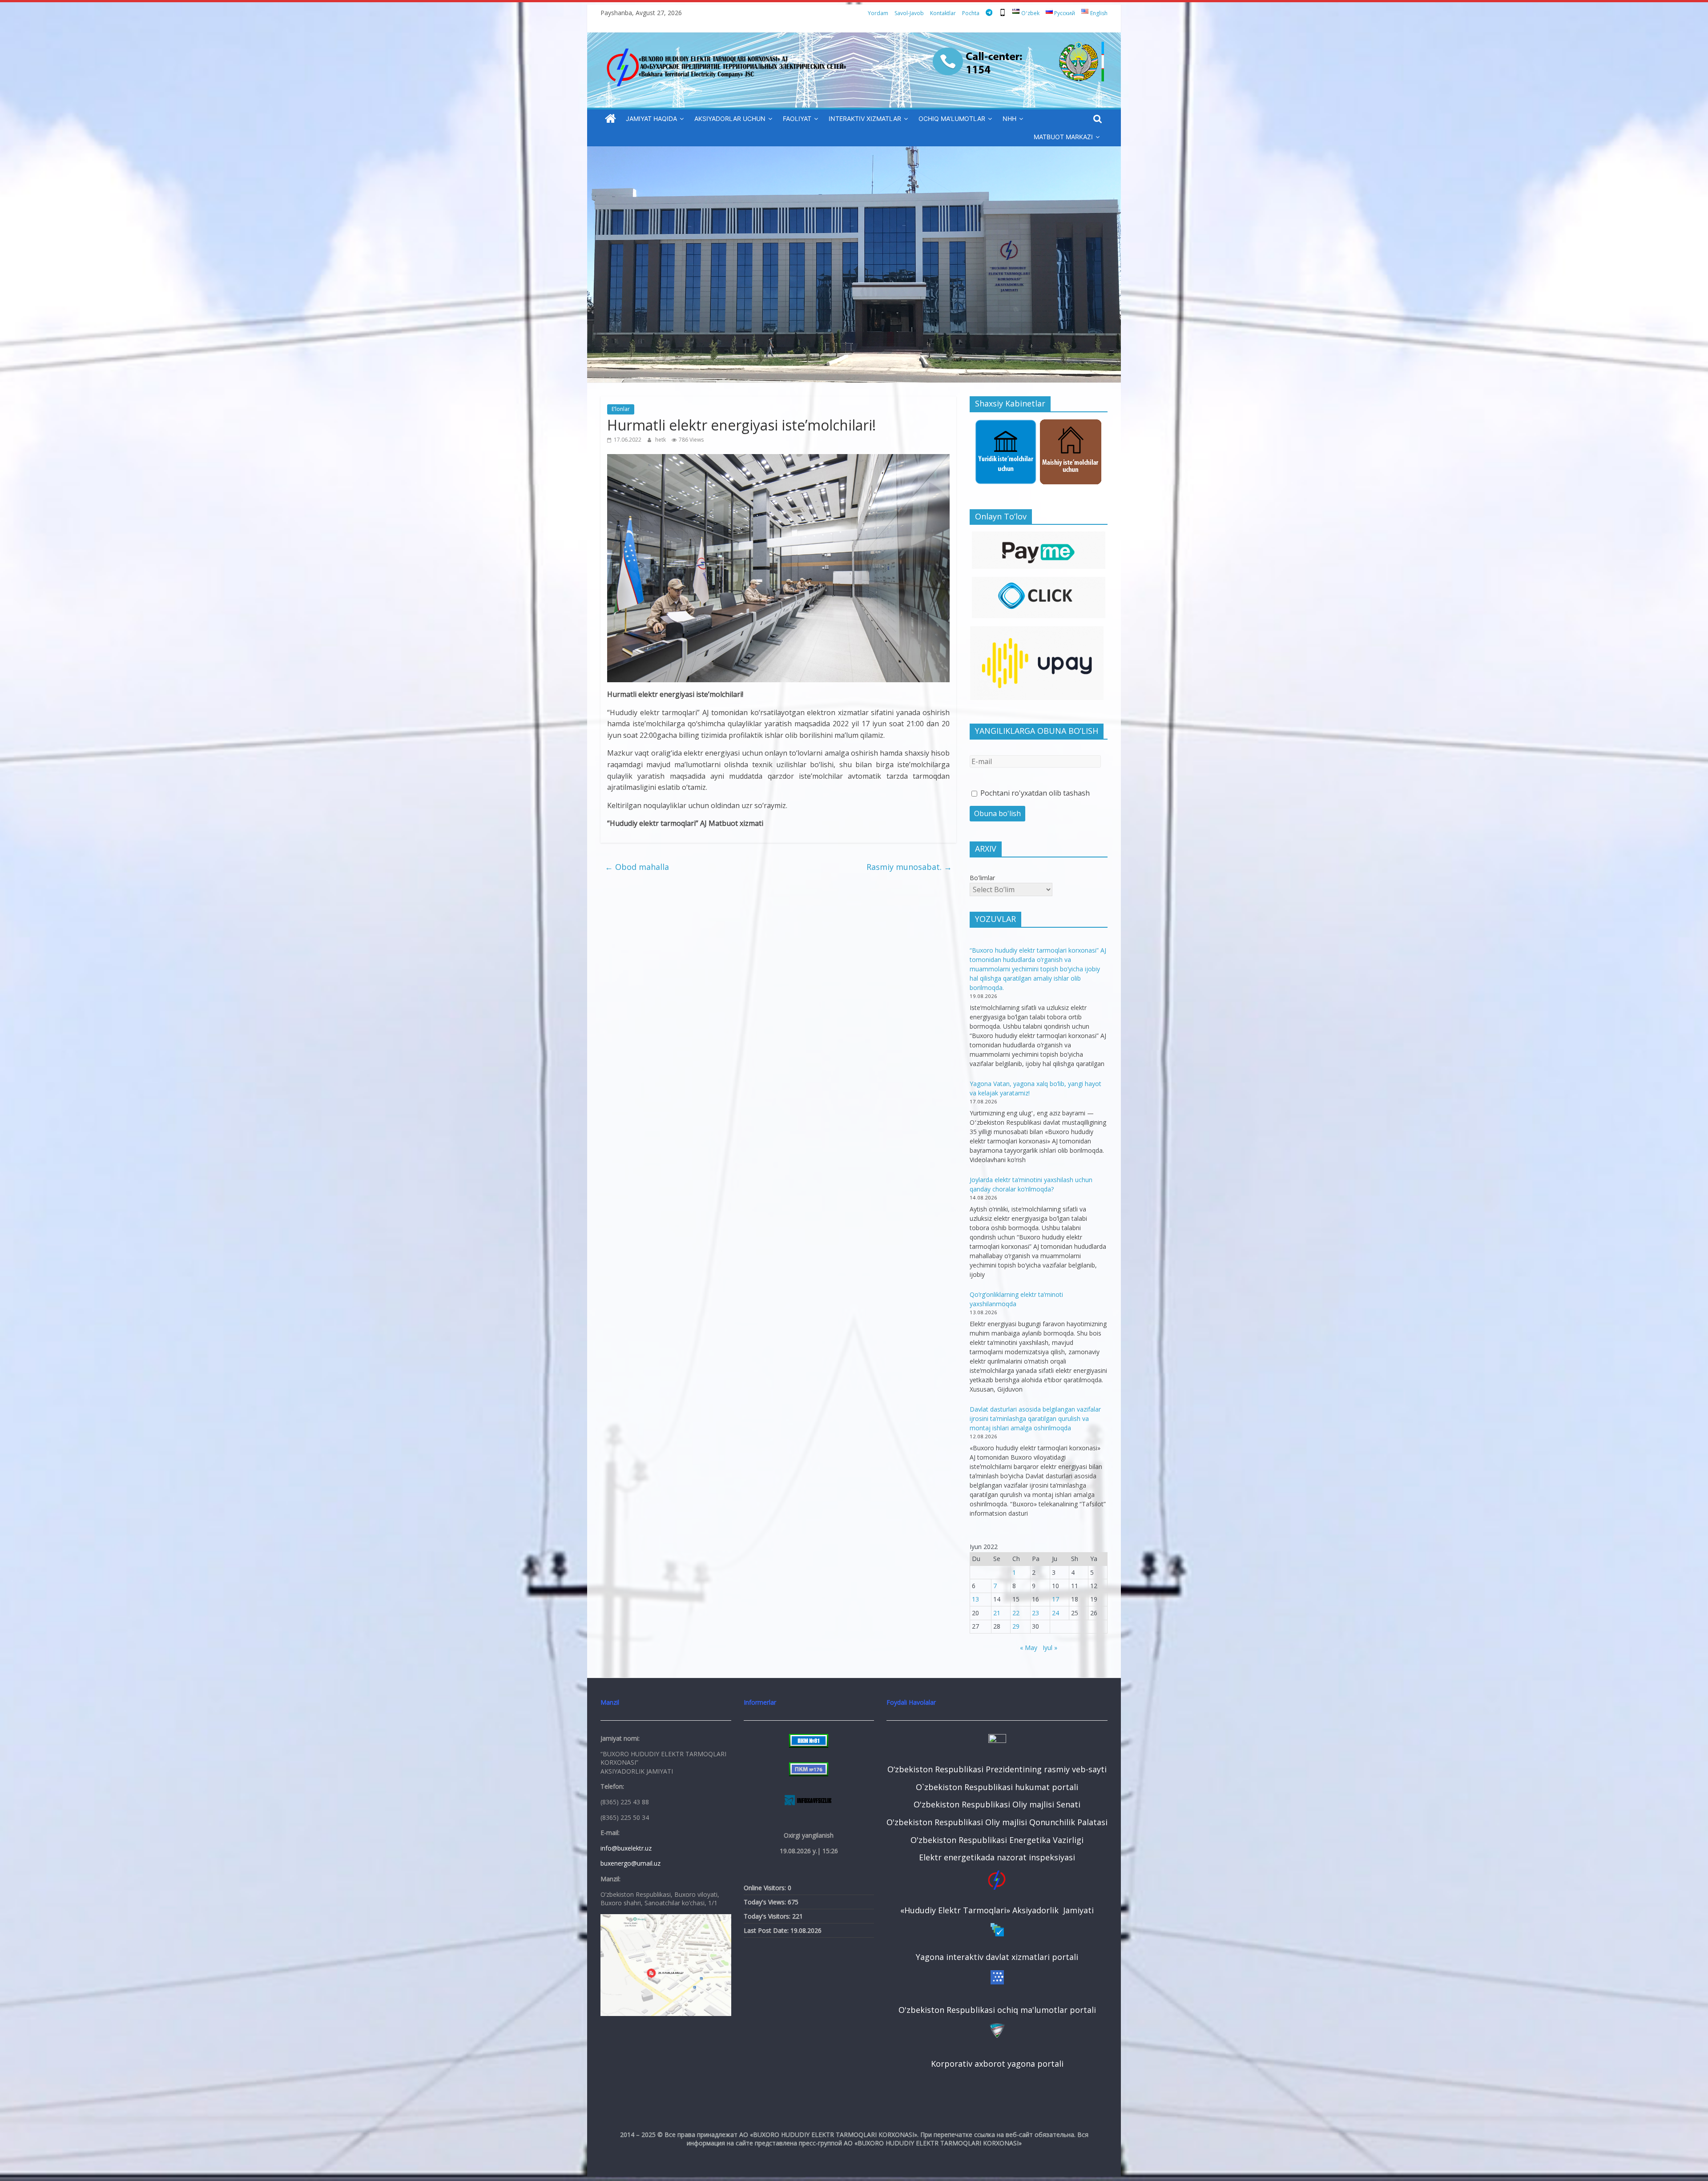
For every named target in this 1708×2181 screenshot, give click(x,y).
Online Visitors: (766, 1888)
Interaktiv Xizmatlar (865, 119)
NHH (1009, 119)
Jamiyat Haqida (651, 119)
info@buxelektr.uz (626, 1848)
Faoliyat (797, 119)
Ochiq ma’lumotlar (952, 119)
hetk (661, 440)
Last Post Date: (767, 1930)
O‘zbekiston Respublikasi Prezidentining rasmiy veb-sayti (997, 1769)
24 (1055, 1613)
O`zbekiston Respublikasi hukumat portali (997, 1787)
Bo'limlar (982, 878)
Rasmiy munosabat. (909, 867)
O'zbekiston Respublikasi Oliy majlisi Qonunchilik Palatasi (997, 1822)
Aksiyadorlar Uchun (730, 119)
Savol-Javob (909, 13)
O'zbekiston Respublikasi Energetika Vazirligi (997, 1840)
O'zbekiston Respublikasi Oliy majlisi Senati (997, 1804)
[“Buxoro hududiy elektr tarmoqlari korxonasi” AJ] (610, 119)
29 (1016, 1626)
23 (1035, 1613)
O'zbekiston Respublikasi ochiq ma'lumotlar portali (997, 2010)
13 (975, 1599)
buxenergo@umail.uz (630, 1863)
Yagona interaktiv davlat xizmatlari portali (997, 1957)
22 (1016, 1613)
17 (1055, 1599)
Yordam (878, 13)
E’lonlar (621, 409)
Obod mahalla (637, 867)
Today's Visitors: (768, 1916)
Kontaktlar (943, 13)
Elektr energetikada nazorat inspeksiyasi (997, 1857)
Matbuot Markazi (1063, 137)
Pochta (971, 13)
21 (997, 1613)
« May (1029, 1648)
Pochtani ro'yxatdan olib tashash (1034, 793)
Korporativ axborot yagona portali (997, 2064)
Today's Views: (766, 1902)
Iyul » (1050, 1648)
